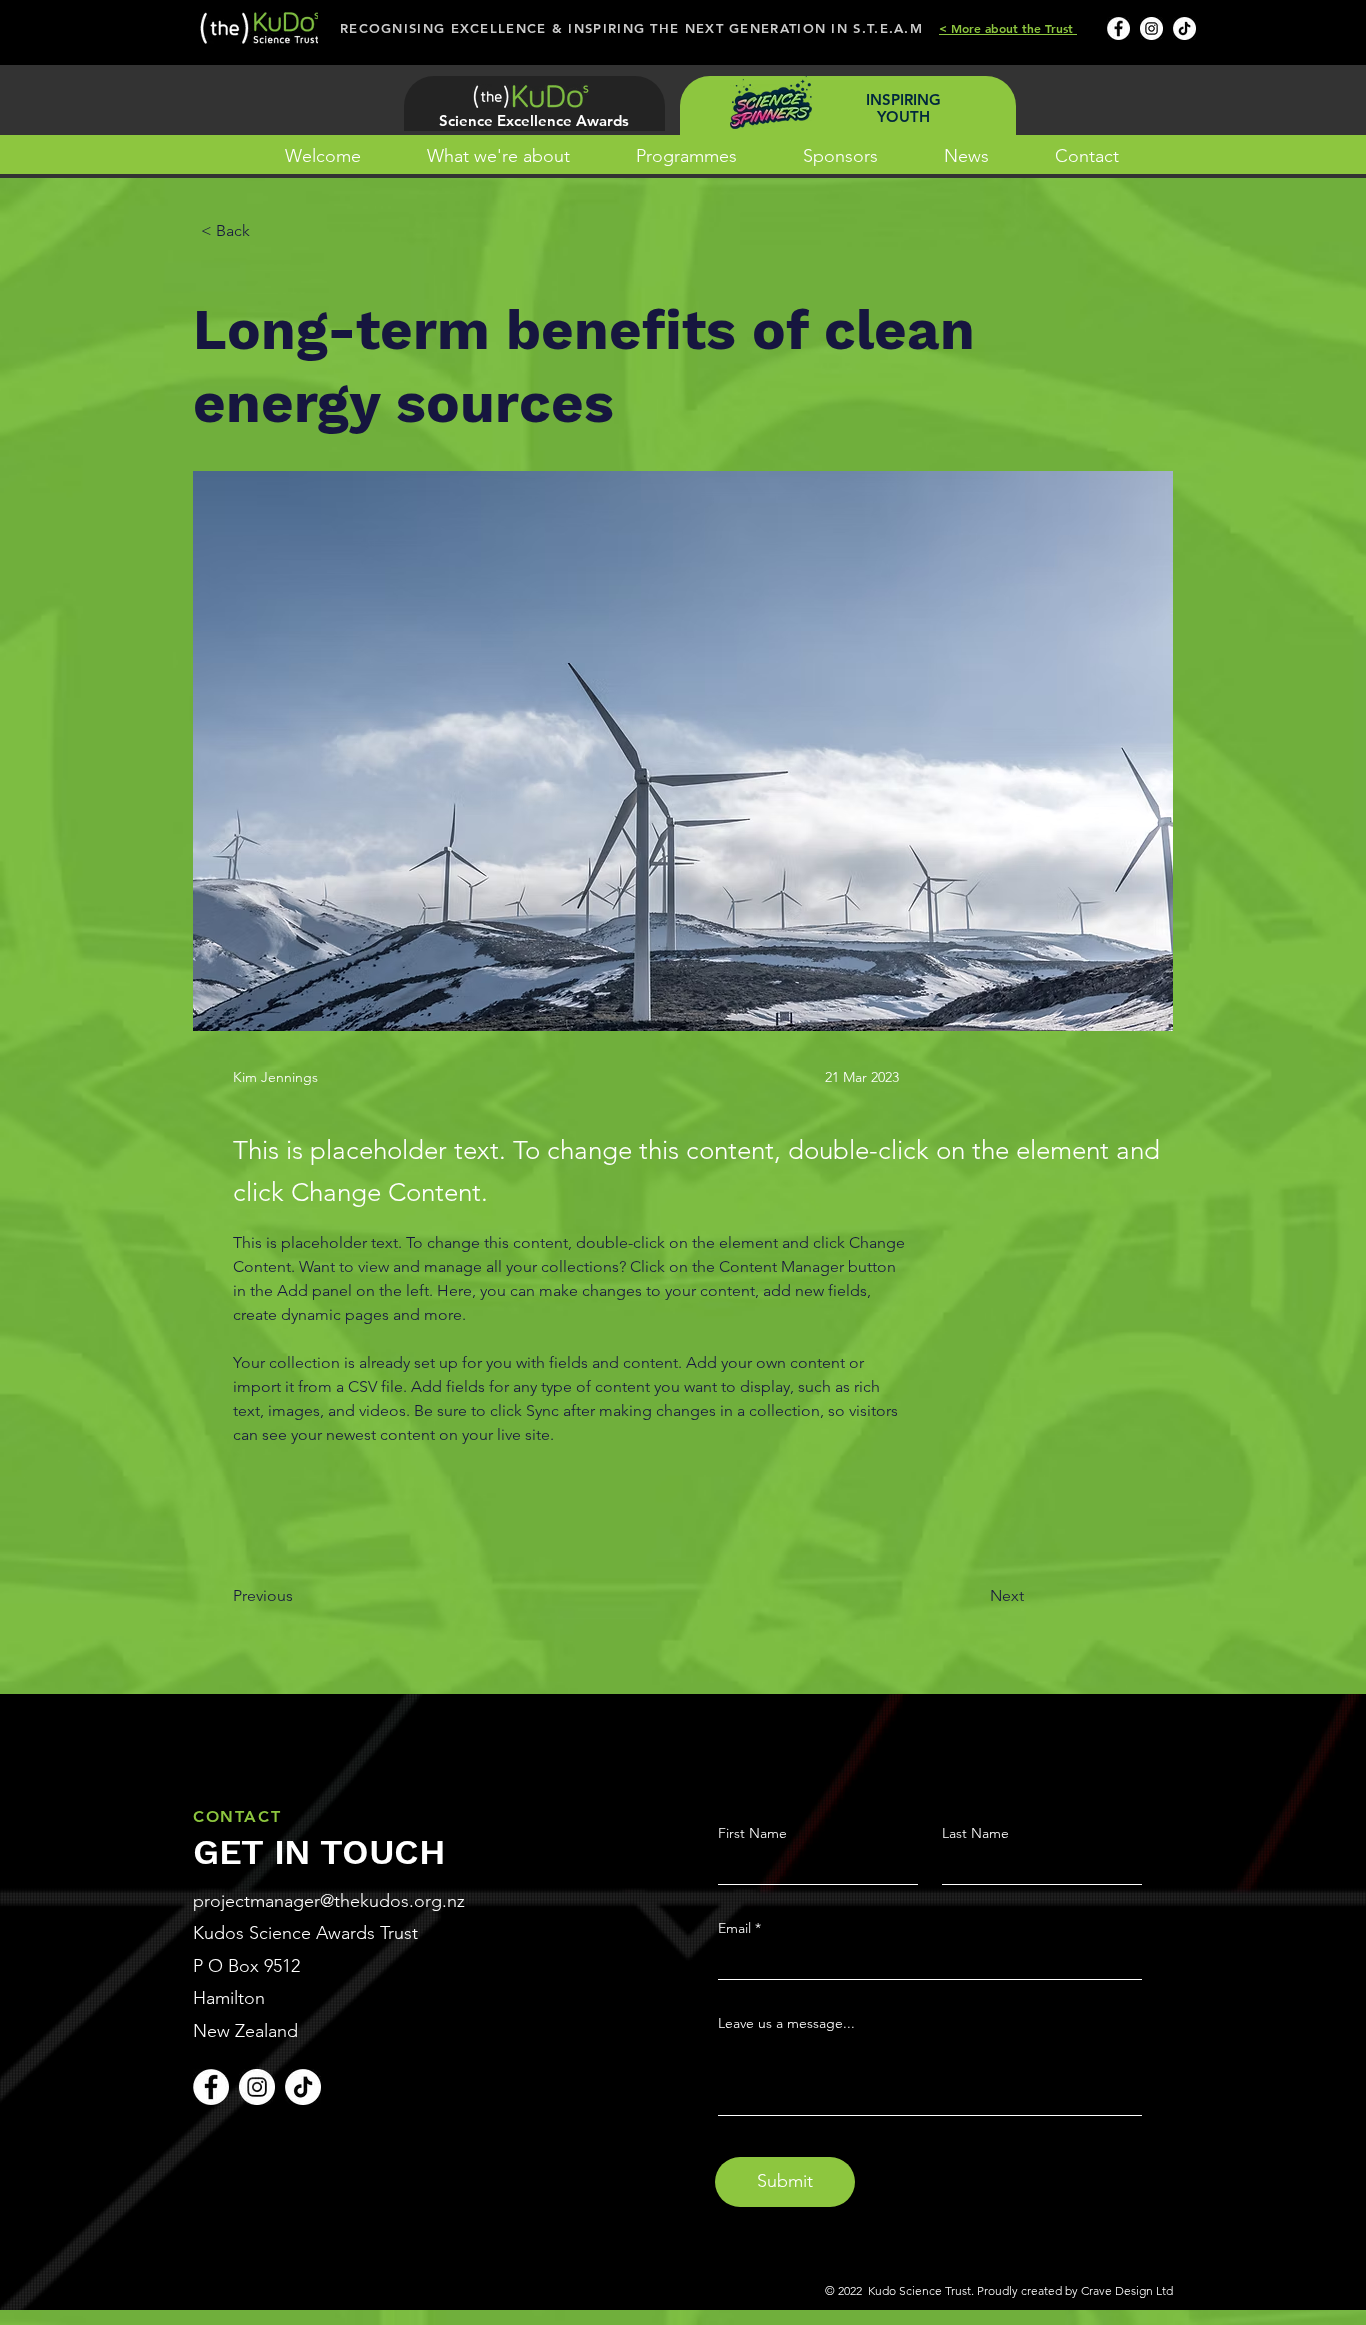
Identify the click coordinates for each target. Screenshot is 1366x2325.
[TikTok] (1184, 28)
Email (734, 1928)
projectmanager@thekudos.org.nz (329, 1901)
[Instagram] (1151, 28)
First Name (752, 1833)
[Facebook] (1118, 28)
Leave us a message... (786, 2023)
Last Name (975, 1833)
